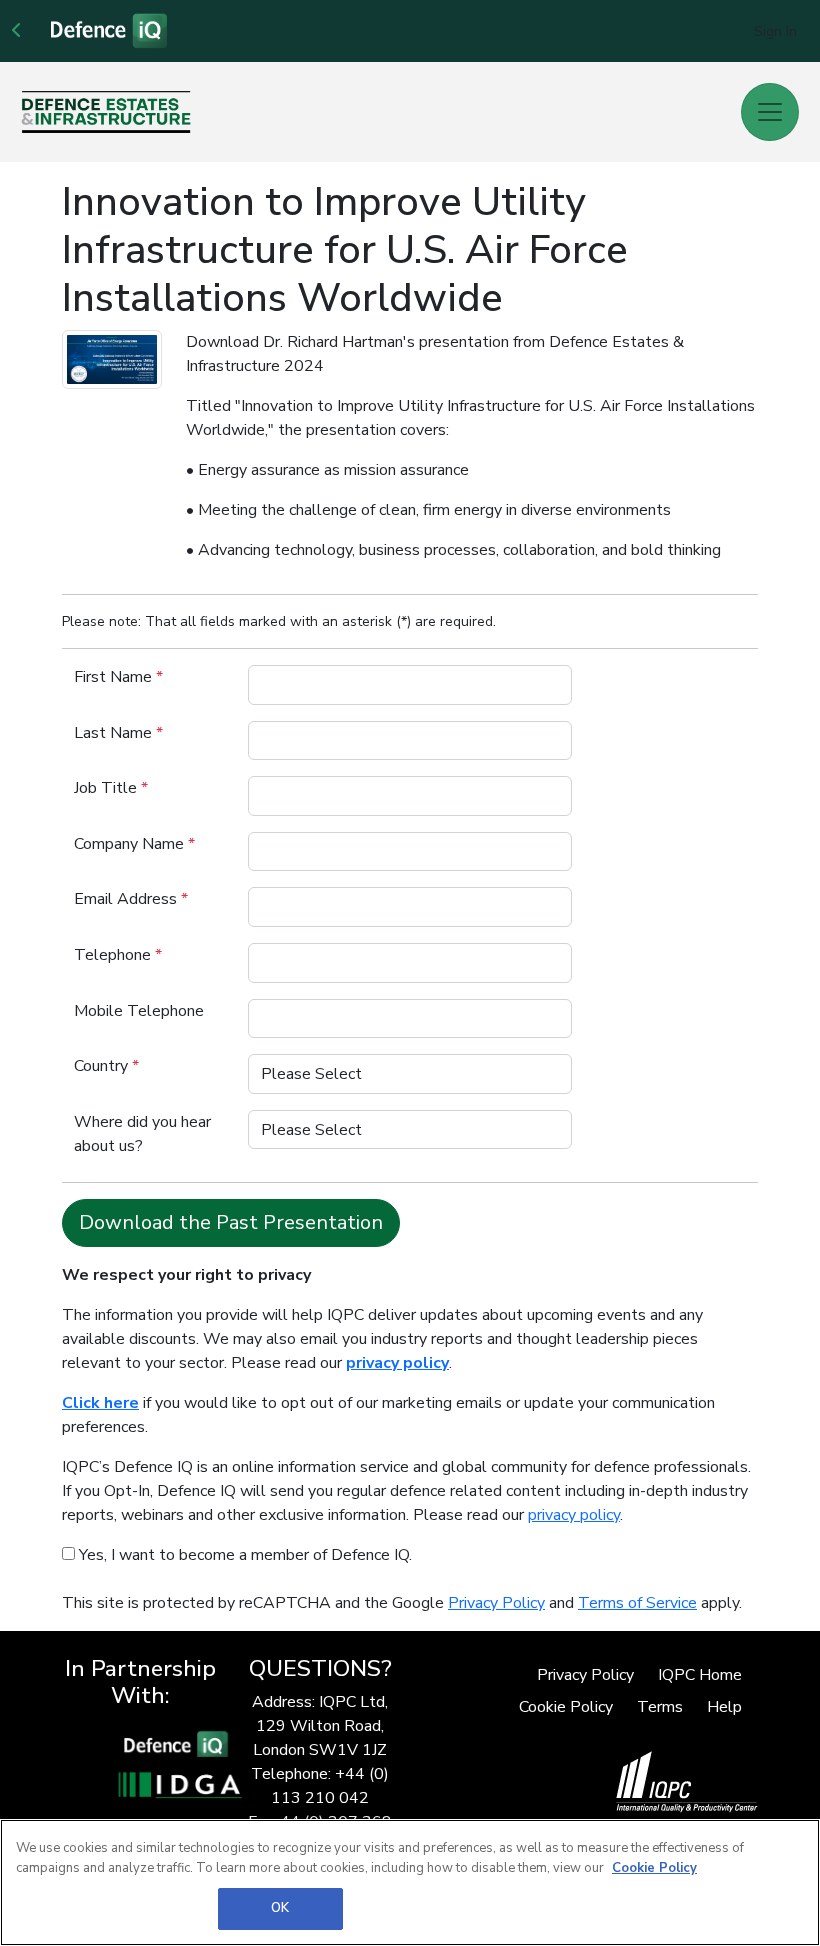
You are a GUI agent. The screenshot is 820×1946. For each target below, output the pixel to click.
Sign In (775, 31)
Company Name (134, 844)
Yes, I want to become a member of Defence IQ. (243, 1555)
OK (280, 1908)
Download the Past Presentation (231, 1222)
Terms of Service (637, 1603)
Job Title (111, 788)
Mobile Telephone (139, 1011)
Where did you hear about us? (142, 1134)
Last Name (118, 733)
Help (724, 1707)
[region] (410, 1882)
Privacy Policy (496, 1603)
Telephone (118, 955)
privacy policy (574, 1515)
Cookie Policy (566, 1707)
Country (106, 1066)
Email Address (131, 899)
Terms (660, 1707)
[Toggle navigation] (770, 112)
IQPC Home (700, 1675)
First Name (118, 677)
